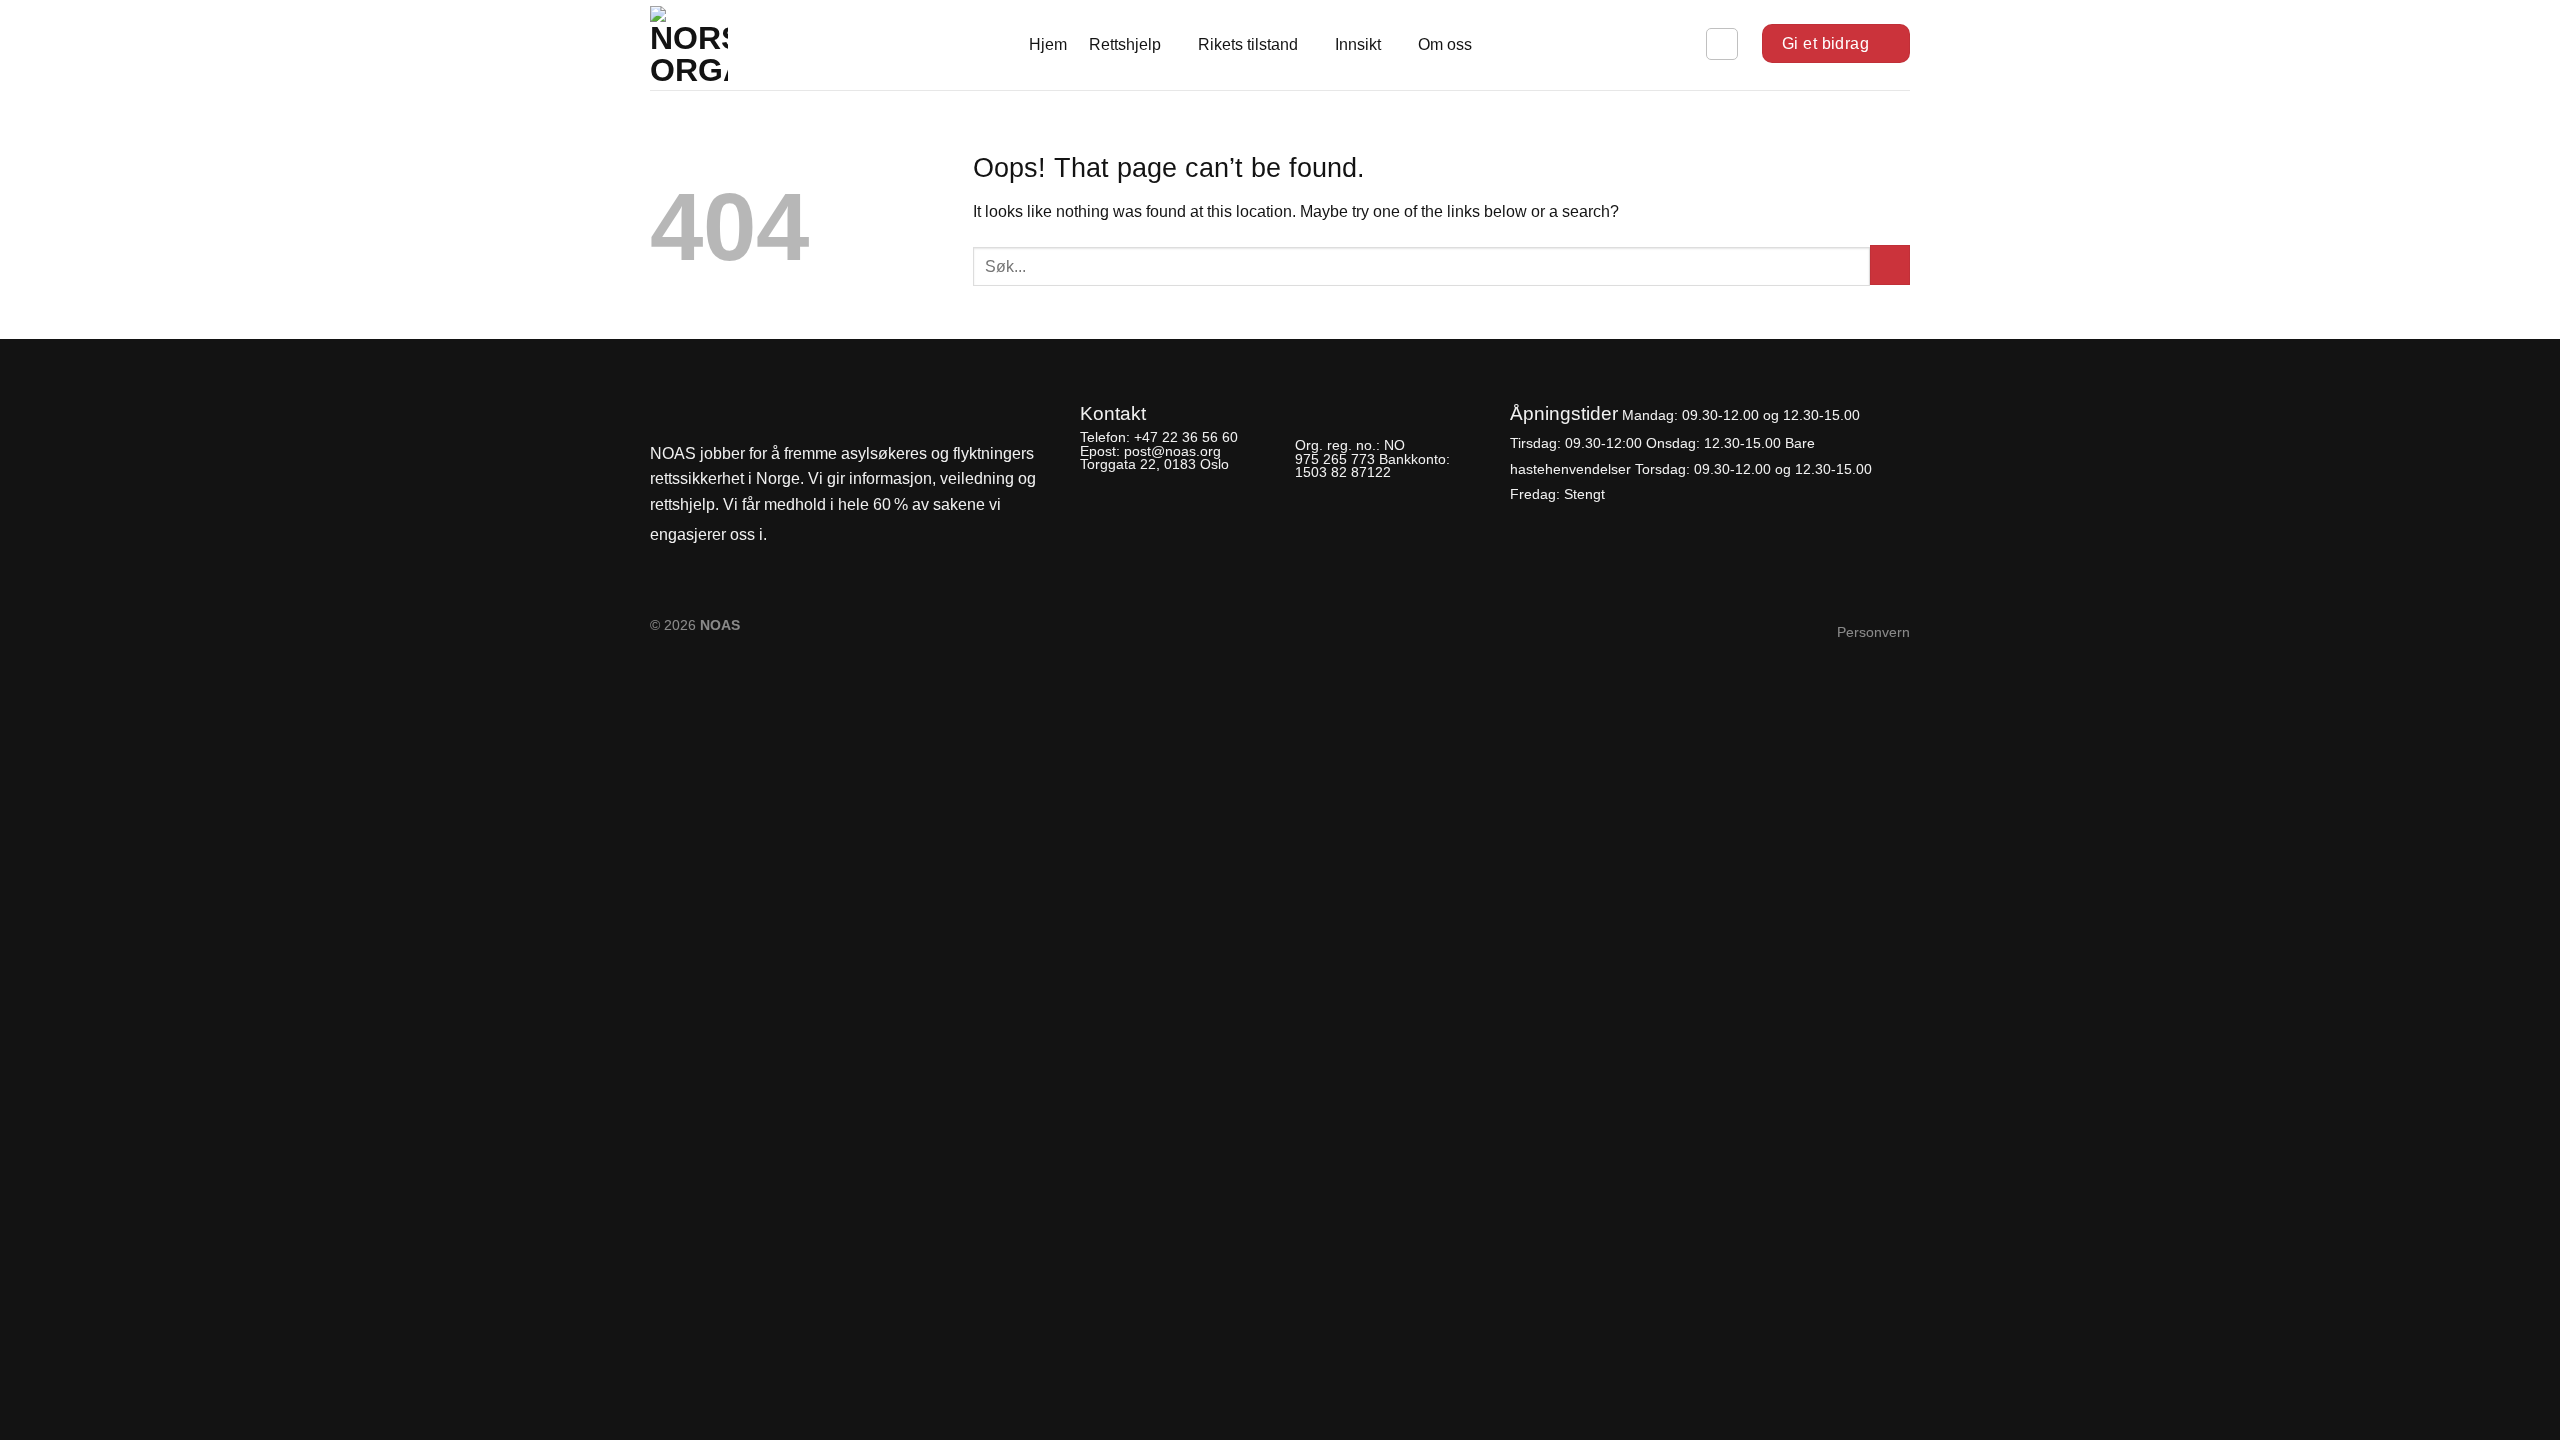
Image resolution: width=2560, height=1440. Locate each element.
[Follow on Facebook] (788, 535)
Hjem (1048, 44)
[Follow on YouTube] (855, 535)
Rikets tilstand (1248, 44)
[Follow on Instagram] (821, 535)
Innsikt (1358, 44)
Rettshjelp (1125, 44)
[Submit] (1890, 265)
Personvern (1873, 632)
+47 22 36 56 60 (1186, 437)
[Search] (1722, 44)
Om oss (1445, 44)
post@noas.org (1172, 451)
